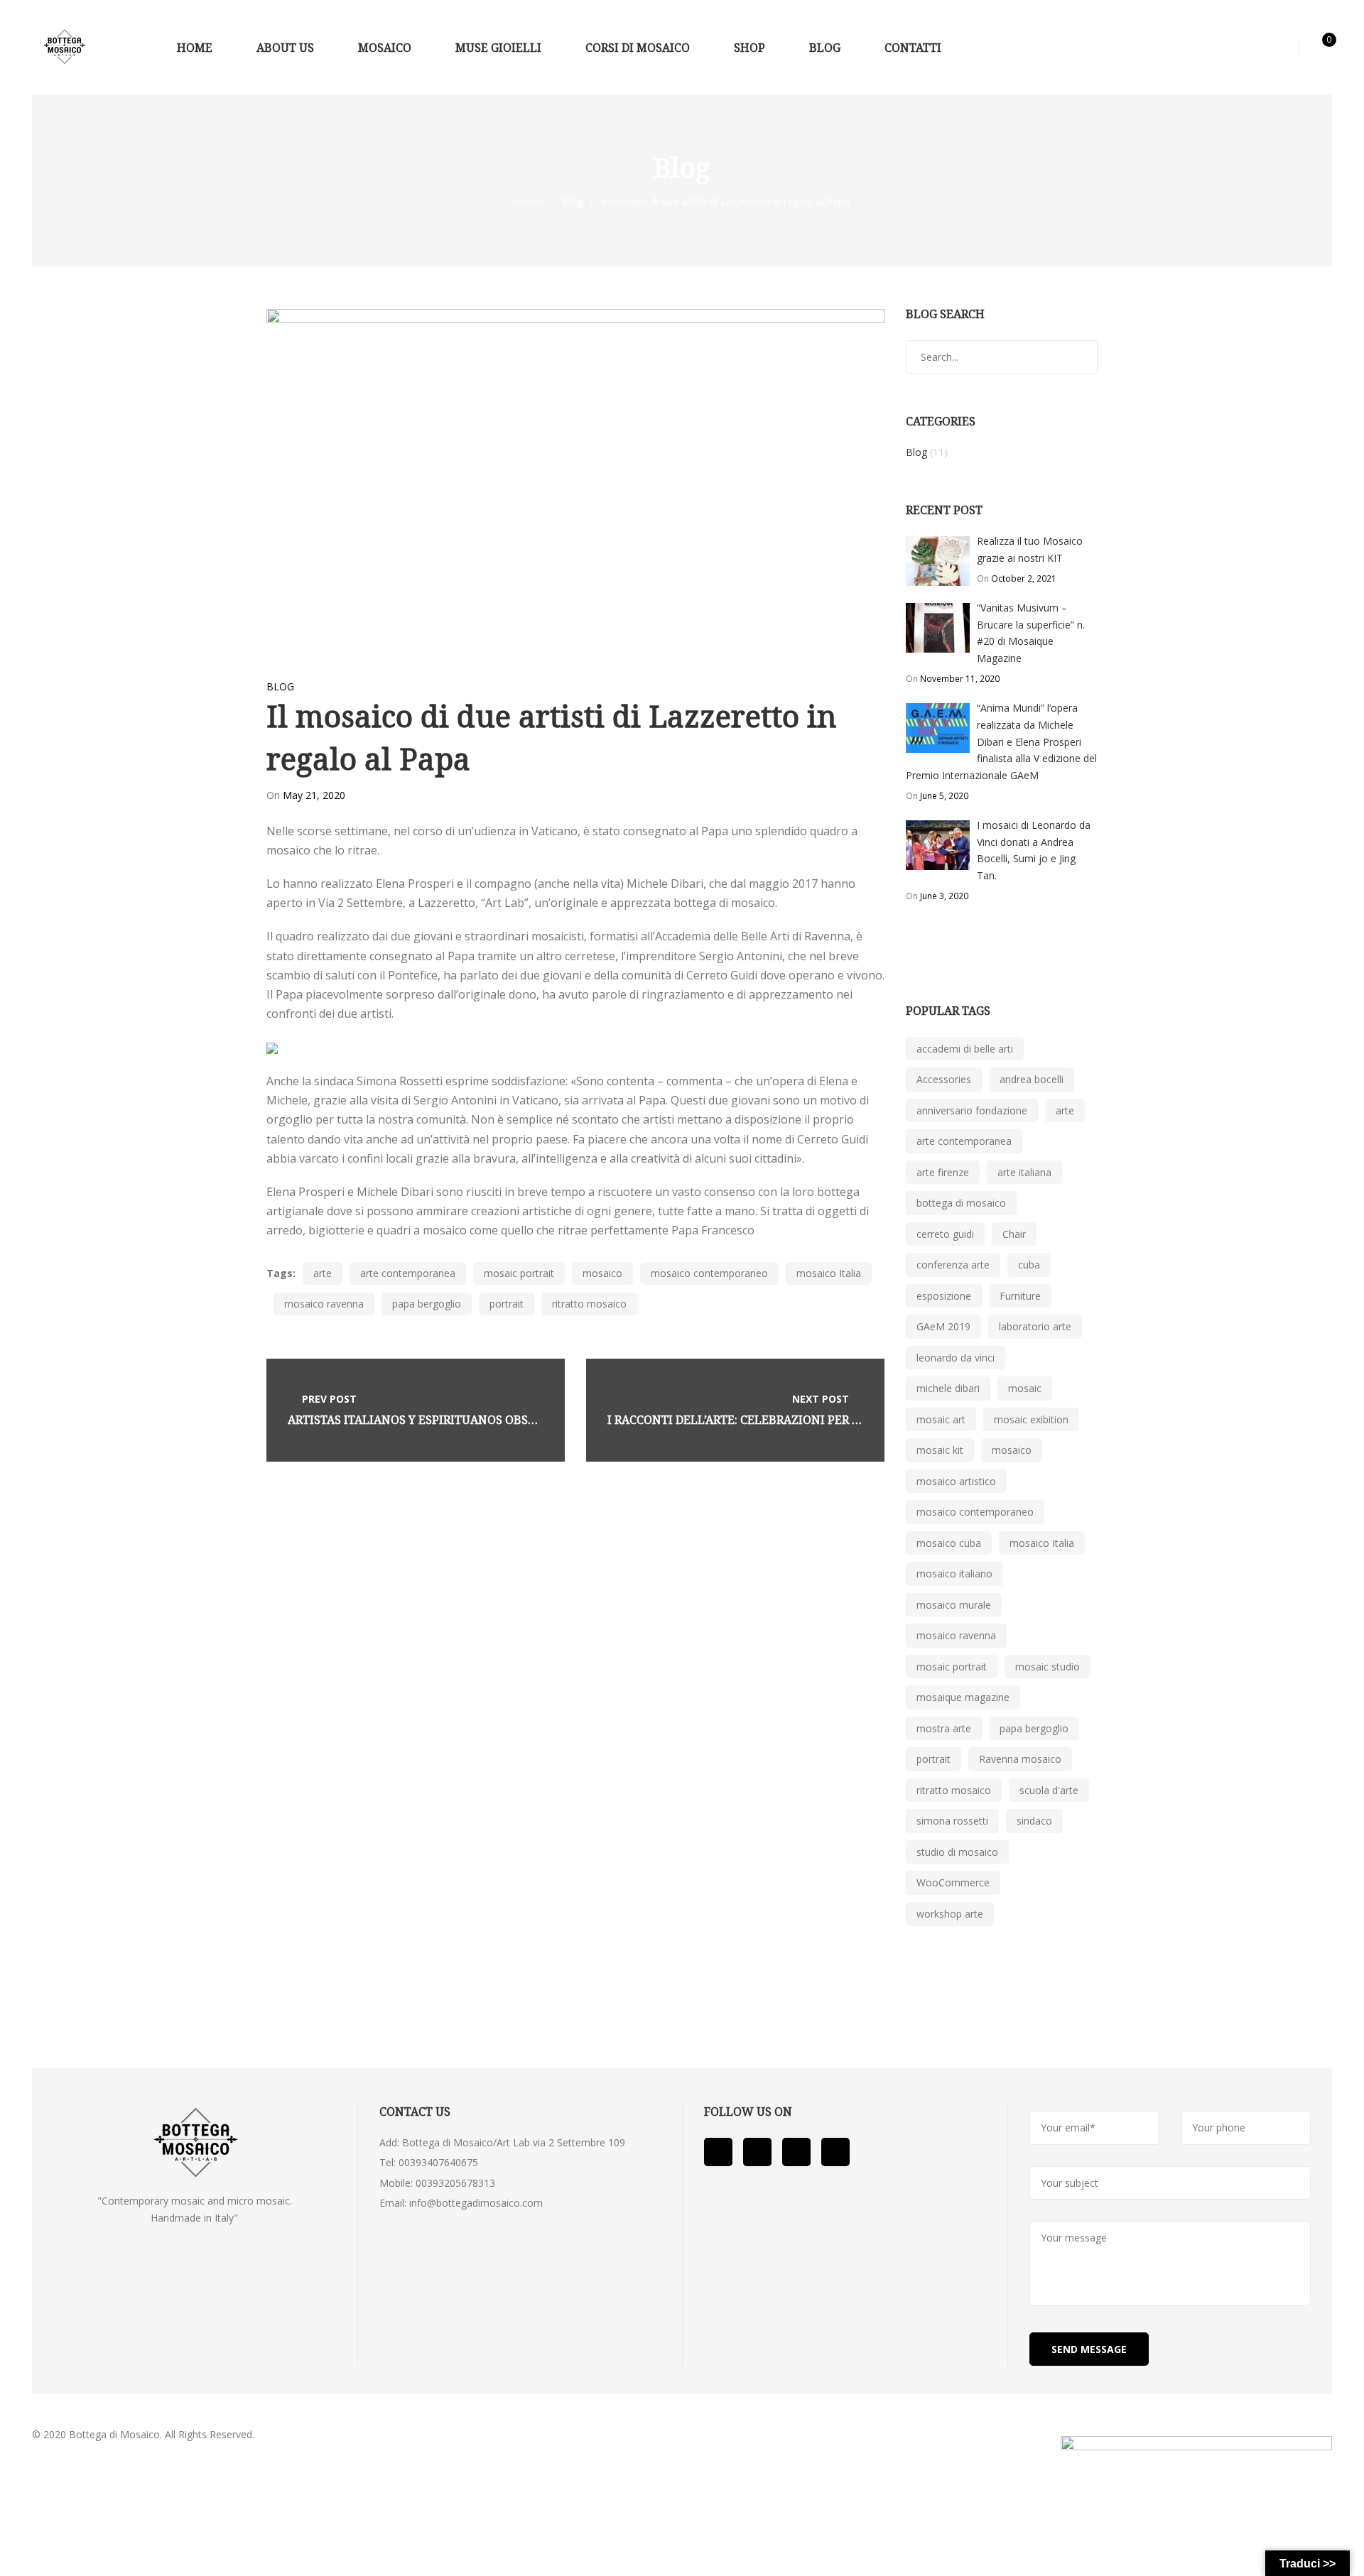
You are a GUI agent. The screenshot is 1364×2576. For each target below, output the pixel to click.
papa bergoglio (427, 1304)
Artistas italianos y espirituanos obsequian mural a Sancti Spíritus (507, 1420)
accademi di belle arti (965, 1049)
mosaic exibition (1031, 1419)
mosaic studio (1048, 1667)
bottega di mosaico (961, 1203)
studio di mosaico (957, 1852)
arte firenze (943, 1172)
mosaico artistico (956, 1481)
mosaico (602, 1273)
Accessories (944, 1079)
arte (323, 1273)
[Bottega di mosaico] (64, 47)
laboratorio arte (1035, 1326)
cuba (1029, 1265)
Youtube (757, 2152)
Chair (1014, 1234)
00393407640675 (438, 2162)
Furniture (1020, 1296)
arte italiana (1024, 1172)
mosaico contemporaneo (709, 1273)
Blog (572, 201)
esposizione (944, 1296)
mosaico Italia (829, 1273)
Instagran (835, 2152)
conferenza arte (953, 1265)
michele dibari (948, 1388)
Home (529, 201)
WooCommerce (953, 1882)
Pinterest (796, 2152)
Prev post (329, 1399)
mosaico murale (954, 1605)
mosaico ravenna (324, 1304)
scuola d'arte (1049, 1790)
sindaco (1034, 1821)
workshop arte (950, 1914)
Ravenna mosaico (1020, 1759)
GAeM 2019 (943, 1326)
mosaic (1025, 1388)
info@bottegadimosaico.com (476, 2203)
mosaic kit (940, 1450)
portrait (507, 1304)
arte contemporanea (408, 1273)
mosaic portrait (519, 1273)
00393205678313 (455, 2183)
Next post (821, 1399)
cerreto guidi (945, 1234)
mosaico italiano (954, 1574)
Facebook (718, 2152)
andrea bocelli (1032, 1079)
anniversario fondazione (972, 1110)
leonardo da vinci (956, 1358)
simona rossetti (952, 1821)
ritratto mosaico (589, 1304)
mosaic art (941, 1419)
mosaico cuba (949, 1543)
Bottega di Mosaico (114, 2434)
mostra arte (944, 1728)
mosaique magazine (963, 1697)
